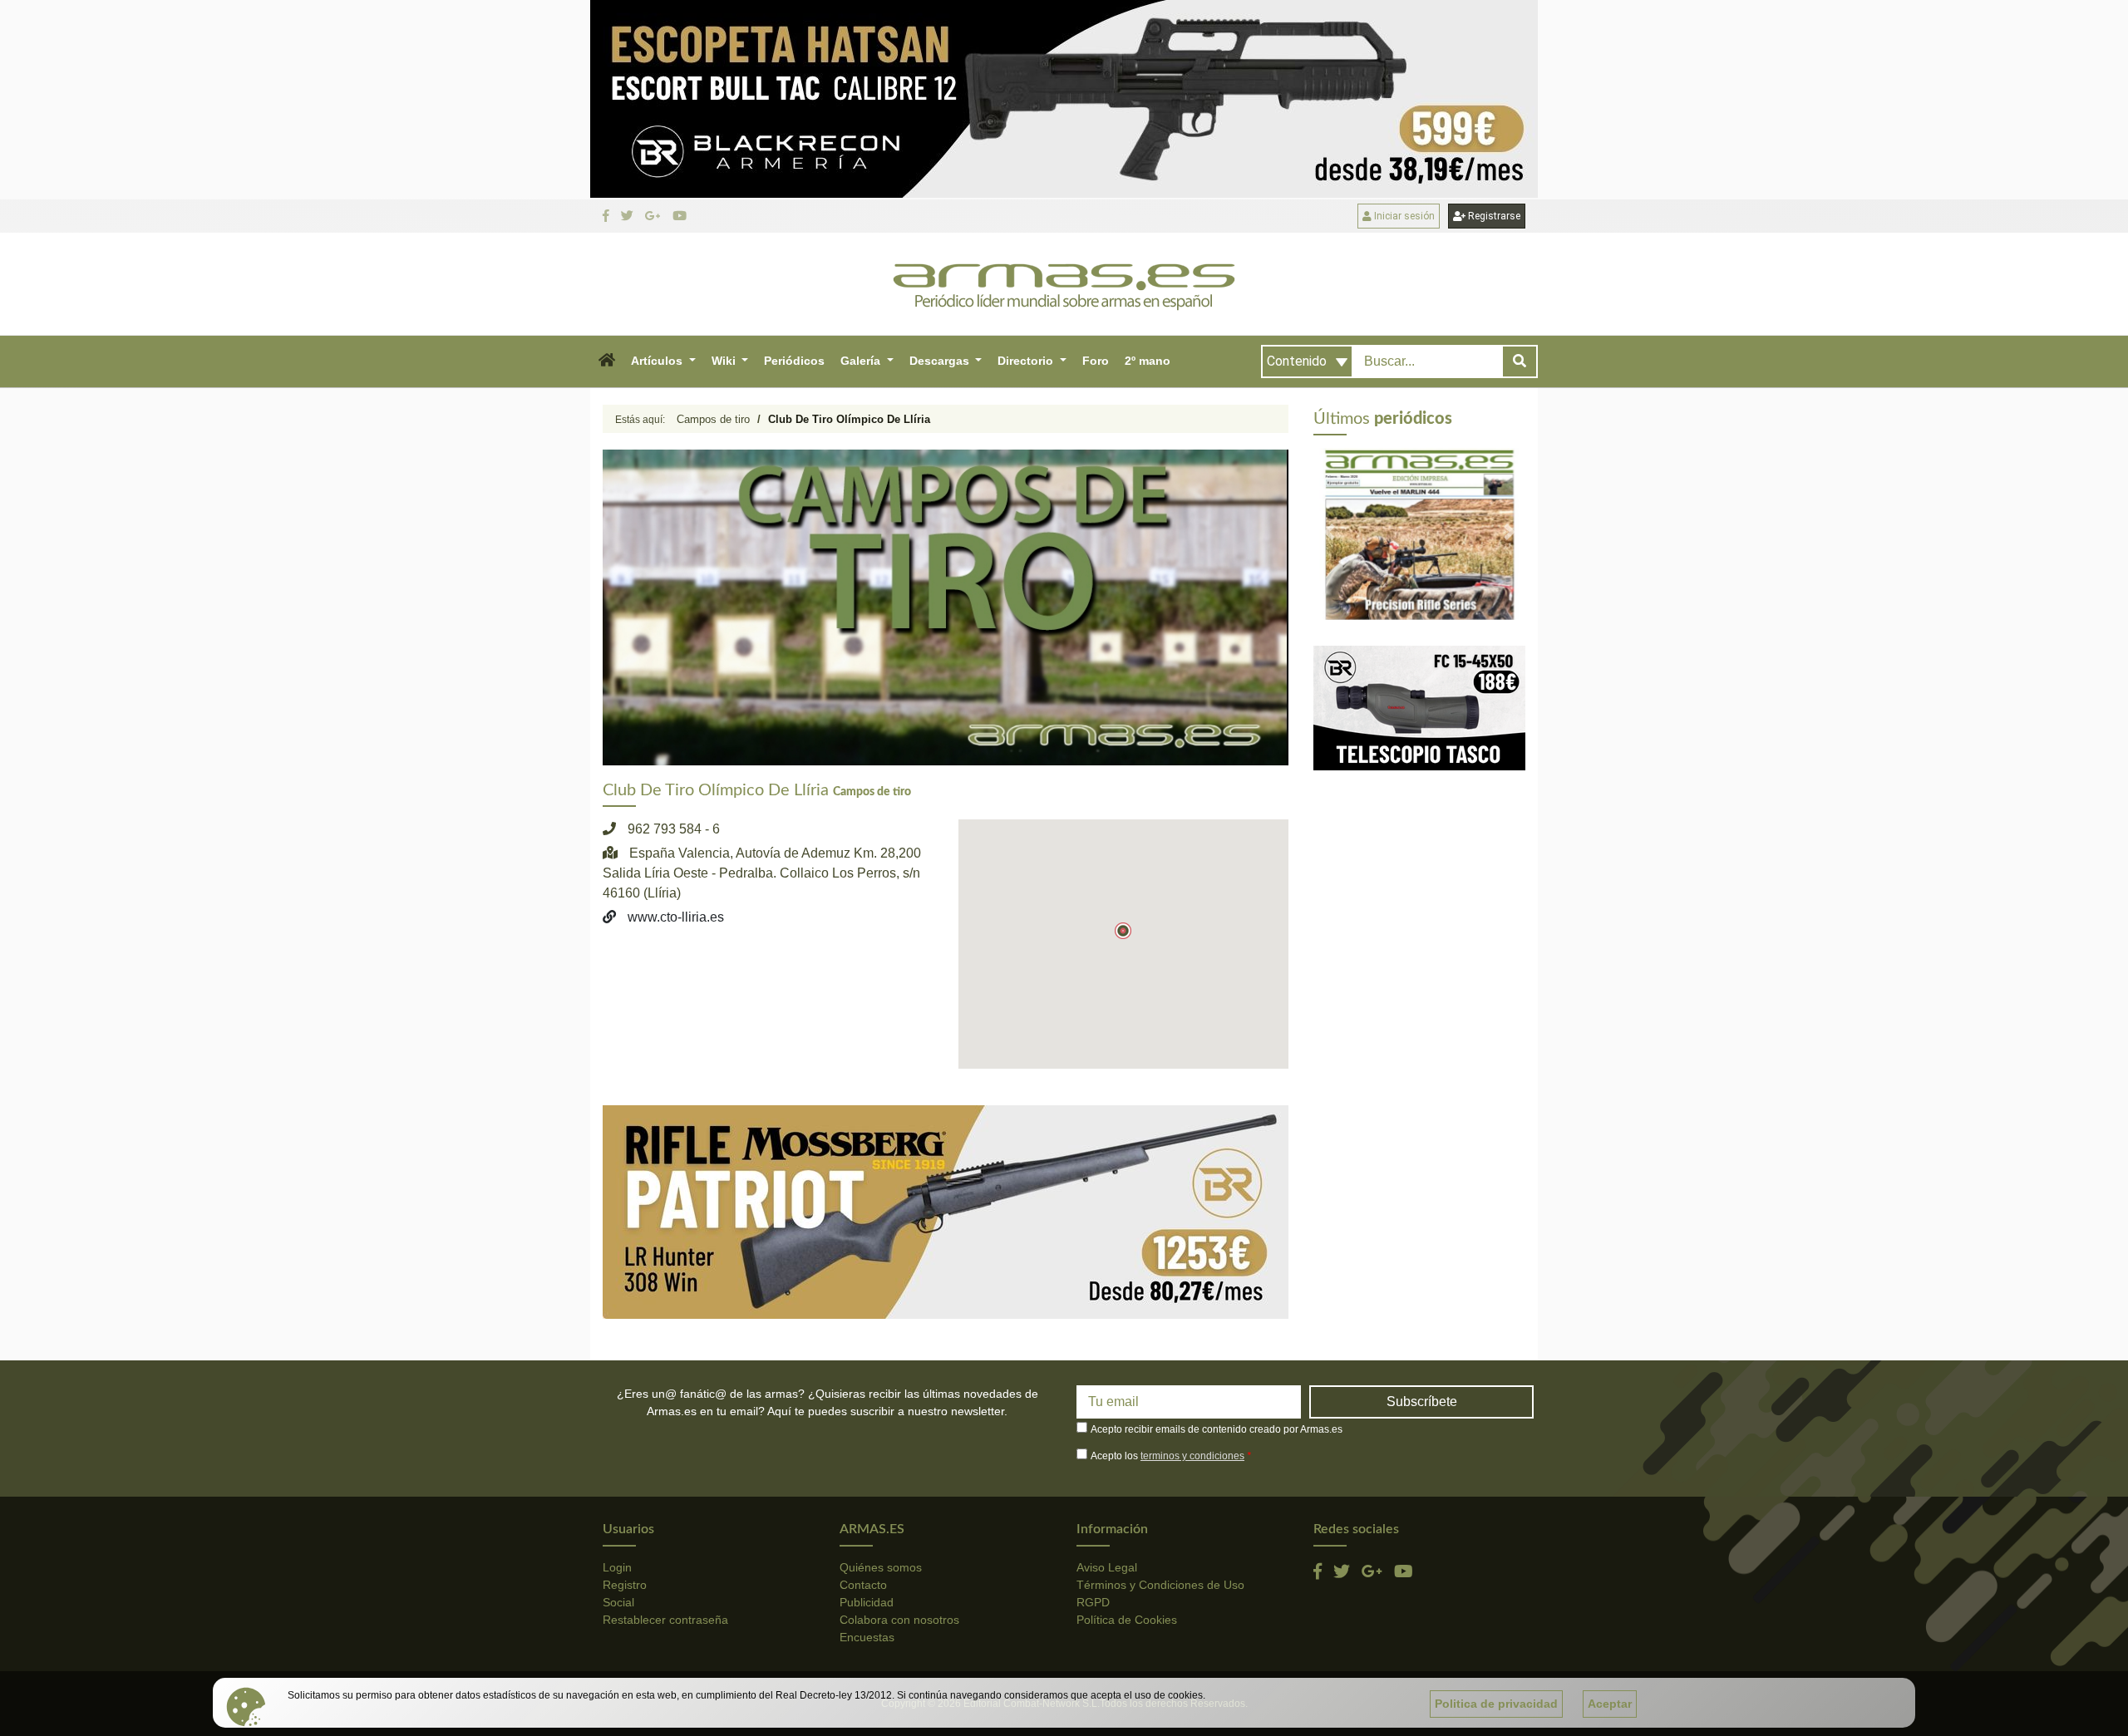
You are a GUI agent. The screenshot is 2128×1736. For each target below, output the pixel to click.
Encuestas (867, 1637)
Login (617, 1567)
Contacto (863, 1585)
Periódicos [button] (794, 361)
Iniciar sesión (1403, 216)
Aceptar (1610, 1704)
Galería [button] (862, 361)
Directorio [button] (1027, 361)
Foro (1096, 361)
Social (618, 1602)
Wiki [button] (725, 361)
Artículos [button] (658, 361)
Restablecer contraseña (665, 1620)
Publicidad (867, 1602)
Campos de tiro (713, 419)
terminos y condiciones (1192, 1456)
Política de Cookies (1127, 1620)
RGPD (1093, 1602)
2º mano (1148, 361)
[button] (606, 361)
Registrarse (1493, 216)
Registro (625, 1585)
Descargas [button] (941, 361)
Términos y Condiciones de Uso (1160, 1585)
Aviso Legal (1107, 1567)
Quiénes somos (881, 1567)
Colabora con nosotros (899, 1620)
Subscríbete (1422, 1402)
